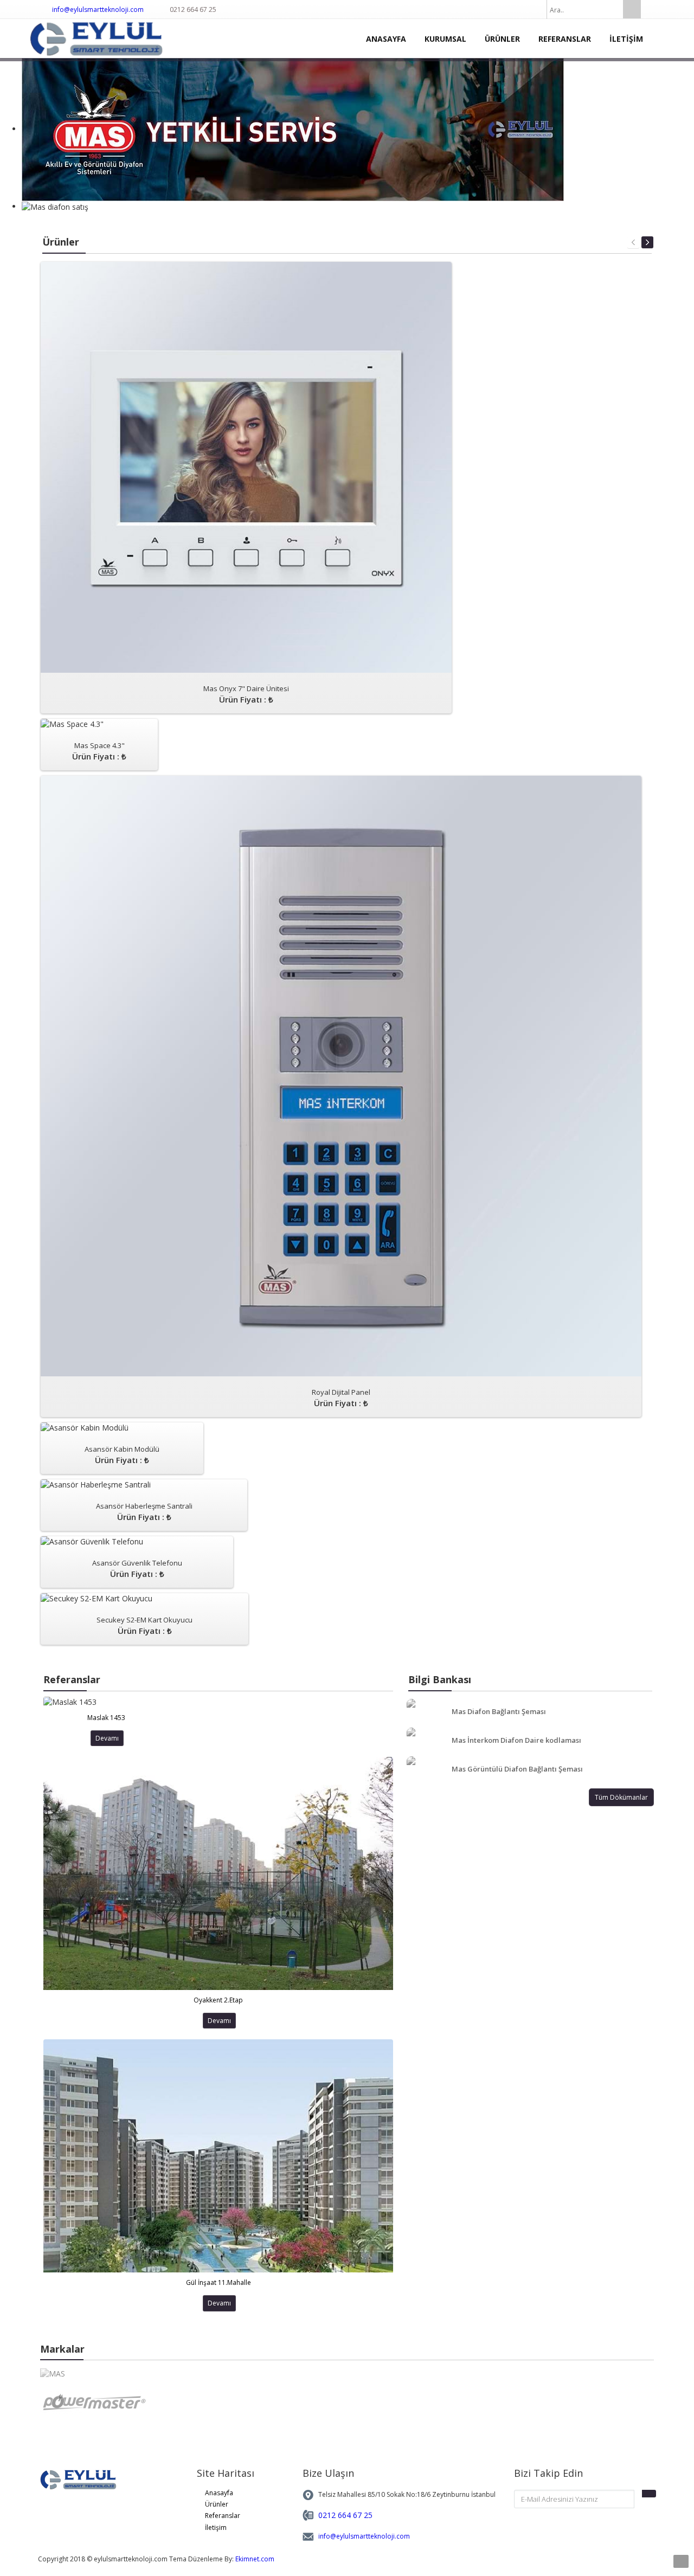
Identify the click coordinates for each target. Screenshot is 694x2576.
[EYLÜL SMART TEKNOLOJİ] (105, 38)
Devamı (107, 1738)
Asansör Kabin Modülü (122, 1455)
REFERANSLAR (565, 39)
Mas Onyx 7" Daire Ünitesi (246, 694)
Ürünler (217, 2504)
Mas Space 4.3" (99, 751)
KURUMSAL (445, 39)
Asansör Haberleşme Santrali (144, 1512)
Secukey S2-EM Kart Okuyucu (144, 1625)
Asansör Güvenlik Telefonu (137, 1569)
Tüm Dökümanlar (621, 1797)
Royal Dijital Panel (341, 1398)
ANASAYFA (386, 39)
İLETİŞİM (626, 39)
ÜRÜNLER (502, 39)
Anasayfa (219, 2493)
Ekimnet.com (255, 2559)
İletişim (216, 2527)
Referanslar (223, 2516)
